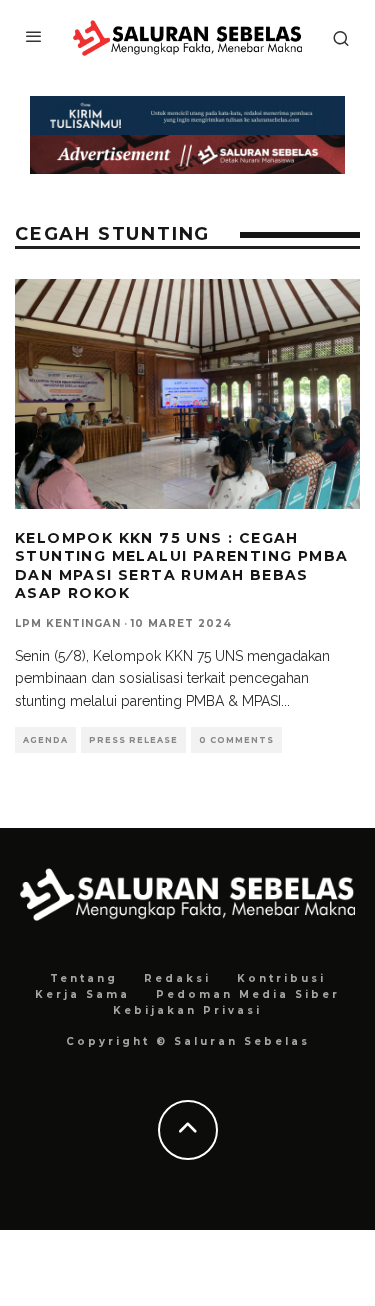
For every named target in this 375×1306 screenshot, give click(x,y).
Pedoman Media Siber (248, 994)
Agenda (45, 740)
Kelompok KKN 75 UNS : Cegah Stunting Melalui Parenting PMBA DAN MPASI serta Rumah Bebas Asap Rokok (181, 565)
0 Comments (236, 740)
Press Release (133, 740)
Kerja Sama (82, 994)
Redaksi (177, 978)
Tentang (84, 978)
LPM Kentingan (68, 623)
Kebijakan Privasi (187, 1010)
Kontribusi (281, 978)
